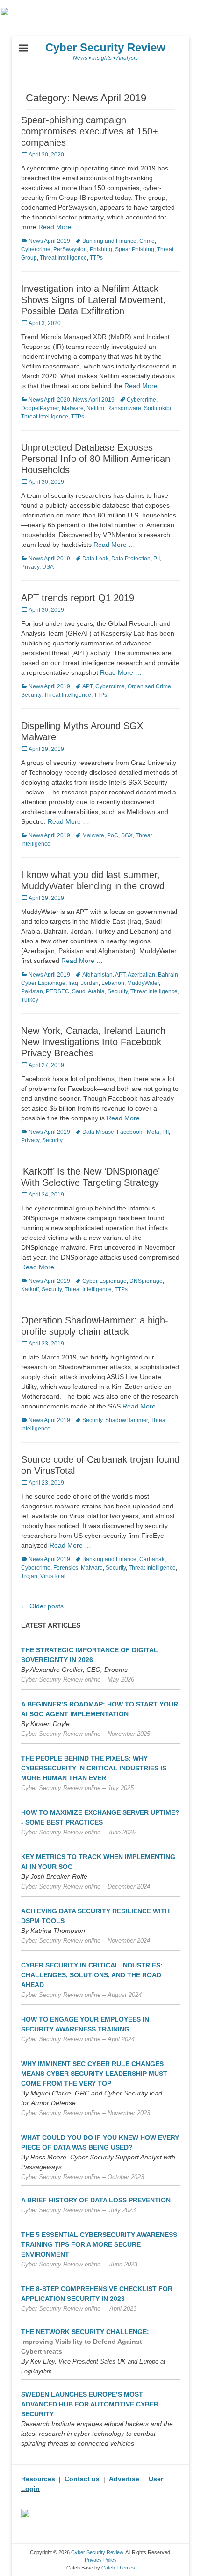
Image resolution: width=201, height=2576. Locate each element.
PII (157, 559)
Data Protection (131, 559)
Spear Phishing (135, 249)
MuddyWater (143, 983)
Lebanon (113, 983)
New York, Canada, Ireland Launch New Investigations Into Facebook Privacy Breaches (93, 1042)
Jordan (90, 983)
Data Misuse (98, 1132)
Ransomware (124, 408)
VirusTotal (53, 1576)
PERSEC (57, 991)
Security (31, 695)
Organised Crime (149, 686)
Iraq (73, 983)
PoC (113, 835)
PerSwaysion (70, 249)
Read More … (59, 227)
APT (87, 686)
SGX (127, 835)
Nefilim (95, 408)
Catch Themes (118, 2568)
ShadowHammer (126, 1420)
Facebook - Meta (138, 1132)
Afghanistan (97, 975)
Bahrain (168, 975)
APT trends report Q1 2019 (78, 598)
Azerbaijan (141, 975)
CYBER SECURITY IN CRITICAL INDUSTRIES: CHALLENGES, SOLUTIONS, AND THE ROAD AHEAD (92, 1975)
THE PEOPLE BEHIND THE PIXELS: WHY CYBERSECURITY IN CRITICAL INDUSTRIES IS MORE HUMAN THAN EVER (94, 1768)
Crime (147, 241)
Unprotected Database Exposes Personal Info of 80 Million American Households (96, 459)
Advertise (124, 2479)
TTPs (96, 258)
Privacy (30, 567)
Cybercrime (36, 249)
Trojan (29, 1576)
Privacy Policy (101, 2560)
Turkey (30, 1000)
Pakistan (32, 991)
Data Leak (95, 559)
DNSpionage (146, 1281)
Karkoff (30, 1289)
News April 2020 (49, 400)
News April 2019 (49, 241)
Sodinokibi (158, 408)
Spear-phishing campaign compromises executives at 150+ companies (90, 131)
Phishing (101, 249)
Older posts (42, 1606)
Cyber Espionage (43, 983)
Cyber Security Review (105, 47)
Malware (73, 408)
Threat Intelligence (63, 258)
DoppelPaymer (40, 408)
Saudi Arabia (88, 991)
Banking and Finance (109, 241)
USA (48, 567)
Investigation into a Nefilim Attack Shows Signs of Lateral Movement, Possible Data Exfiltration (93, 300)
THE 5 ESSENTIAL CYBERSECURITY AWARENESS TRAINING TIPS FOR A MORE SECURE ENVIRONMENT (99, 2244)
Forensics (66, 1568)
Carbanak (152, 1559)
